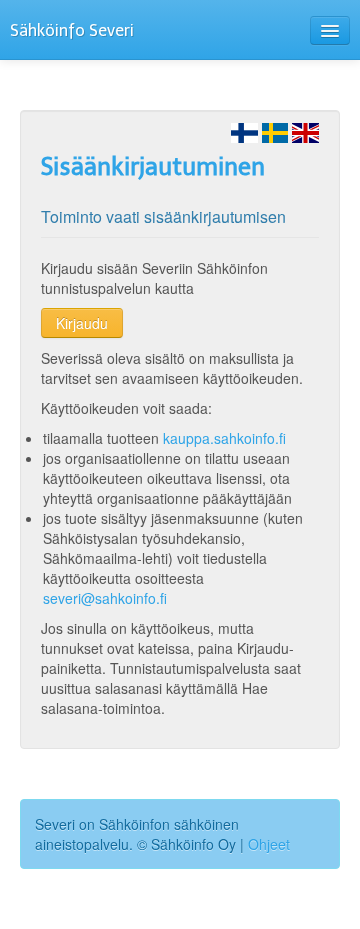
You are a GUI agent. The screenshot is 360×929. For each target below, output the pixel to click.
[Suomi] (244, 131)
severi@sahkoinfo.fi (105, 598)
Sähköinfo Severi (72, 30)
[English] (305, 131)
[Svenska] (275, 131)
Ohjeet (269, 844)
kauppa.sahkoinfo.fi (224, 438)
